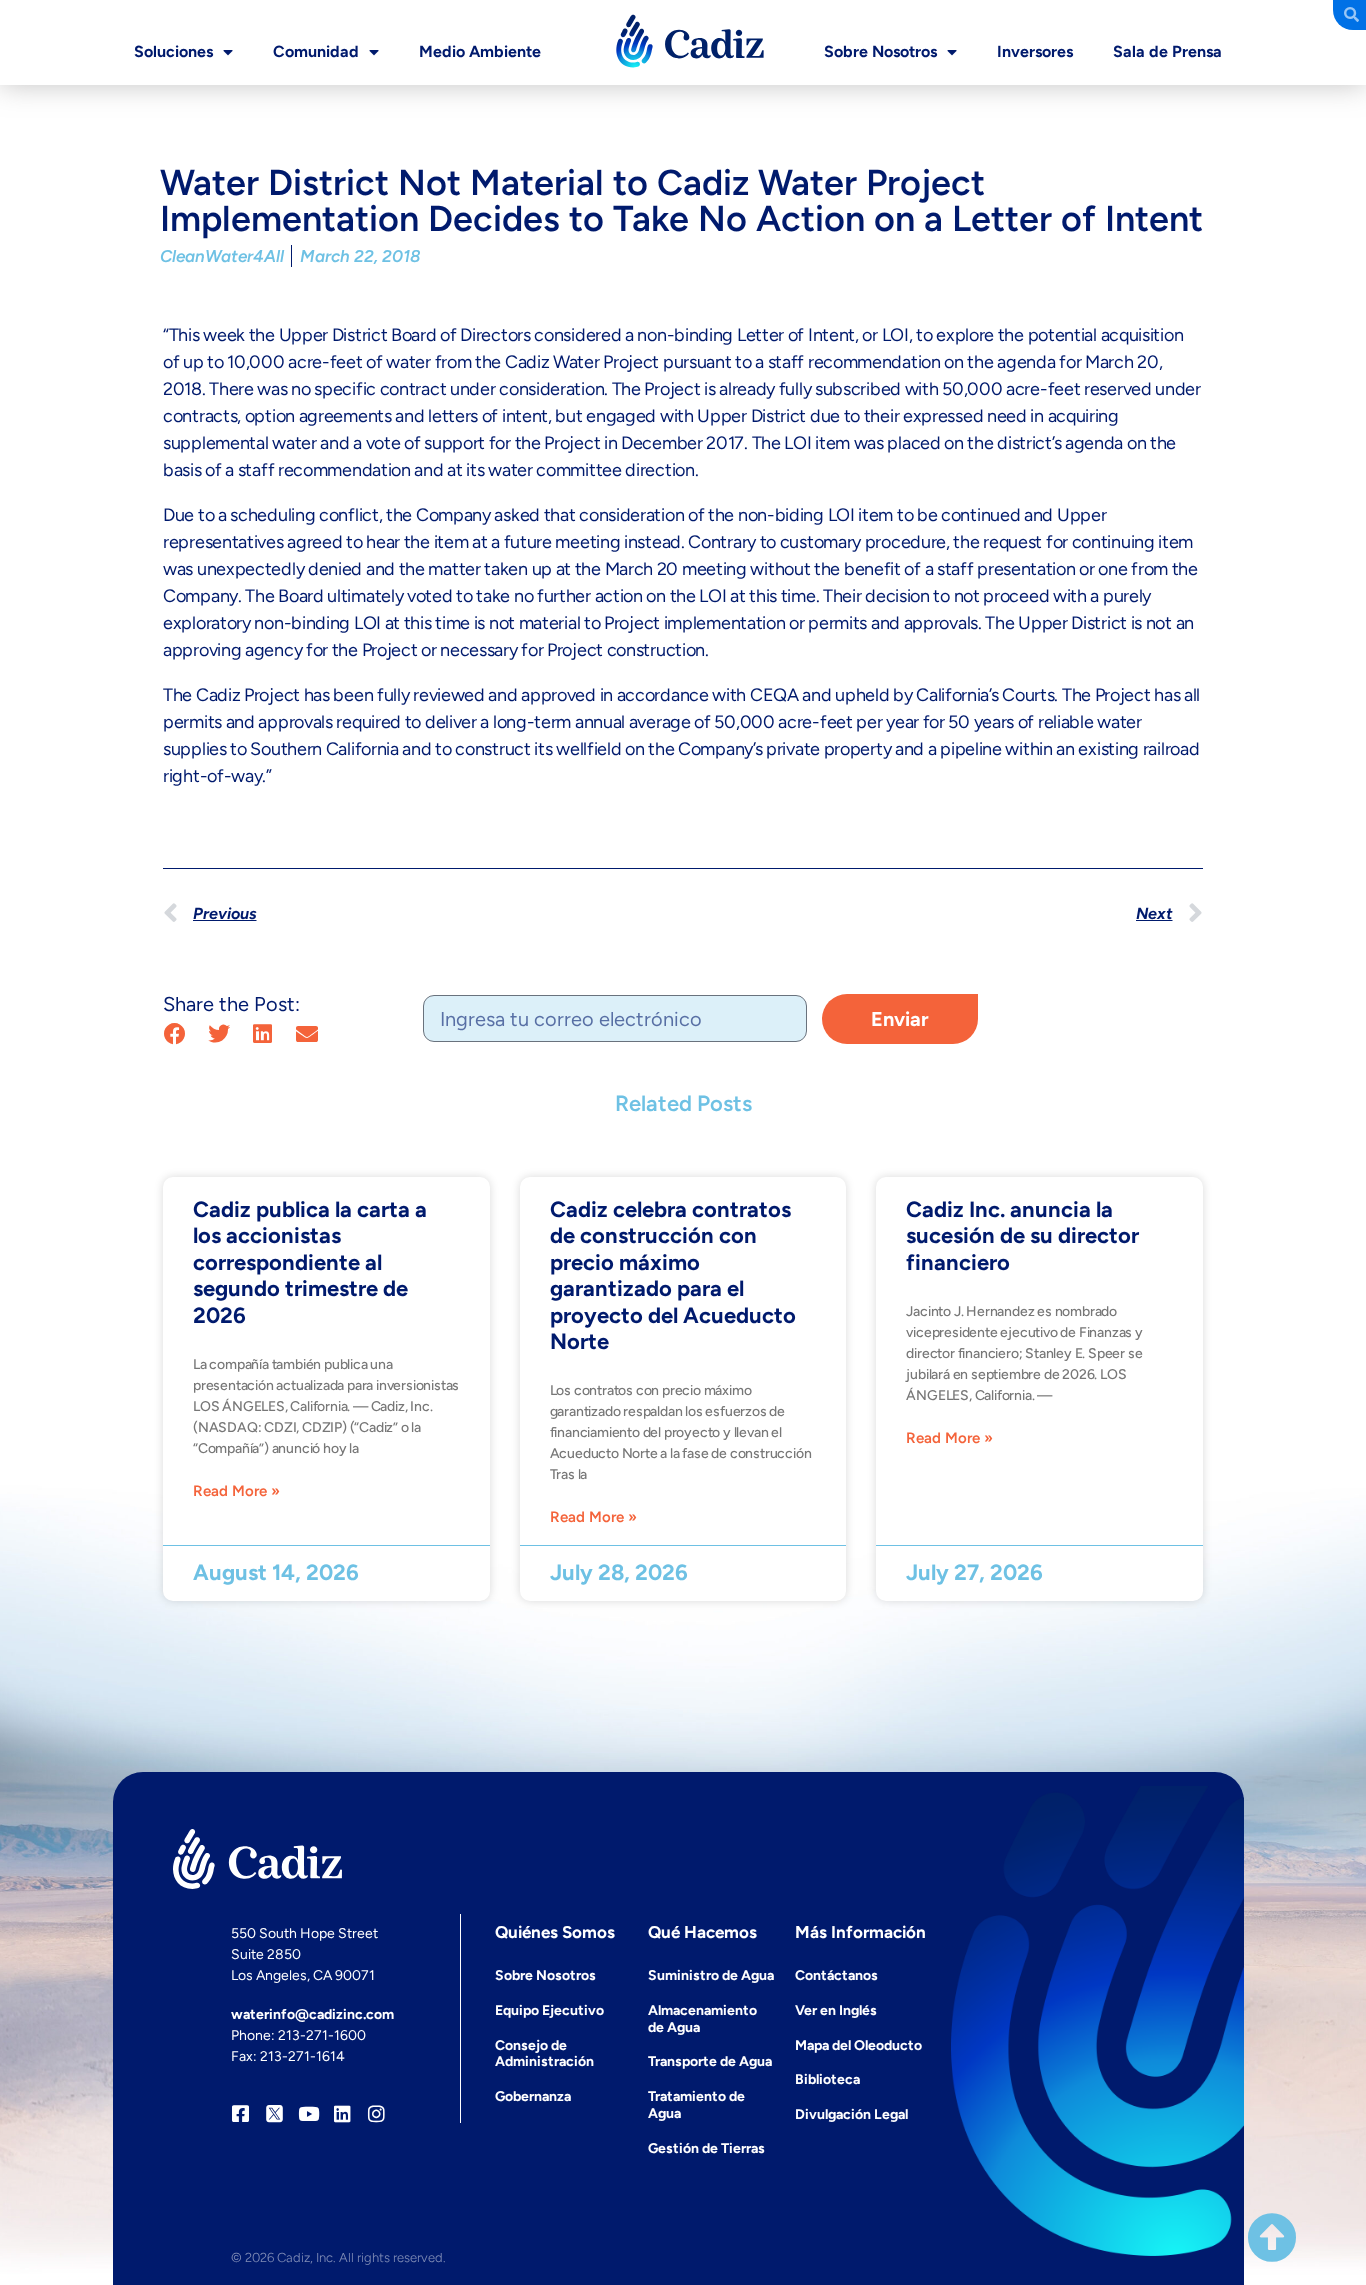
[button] (174, 1034)
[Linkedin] (342, 2113)
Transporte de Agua (710, 2061)
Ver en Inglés (836, 2010)
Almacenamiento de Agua (702, 2019)
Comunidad (316, 51)
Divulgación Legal (851, 2114)
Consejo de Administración (544, 2054)
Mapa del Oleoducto (858, 2045)
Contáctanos (836, 1975)
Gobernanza (533, 2096)
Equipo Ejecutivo (549, 2010)
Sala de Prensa (1167, 51)
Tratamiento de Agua (696, 2105)
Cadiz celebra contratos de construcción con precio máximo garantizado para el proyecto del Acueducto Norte (673, 1275)
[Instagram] (376, 2113)
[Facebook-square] (240, 2113)
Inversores (1035, 51)
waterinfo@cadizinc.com (312, 2014)
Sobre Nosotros (880, 51)
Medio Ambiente (480, 51)
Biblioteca (827, 2079)
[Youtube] (308, 2113)
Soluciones (173, 51)
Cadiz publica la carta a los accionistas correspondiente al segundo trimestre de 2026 (310, 1262)
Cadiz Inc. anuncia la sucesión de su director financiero (1022, 1236)
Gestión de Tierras (706, 2148)
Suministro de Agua (711, 1975)
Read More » (236, 1491)
